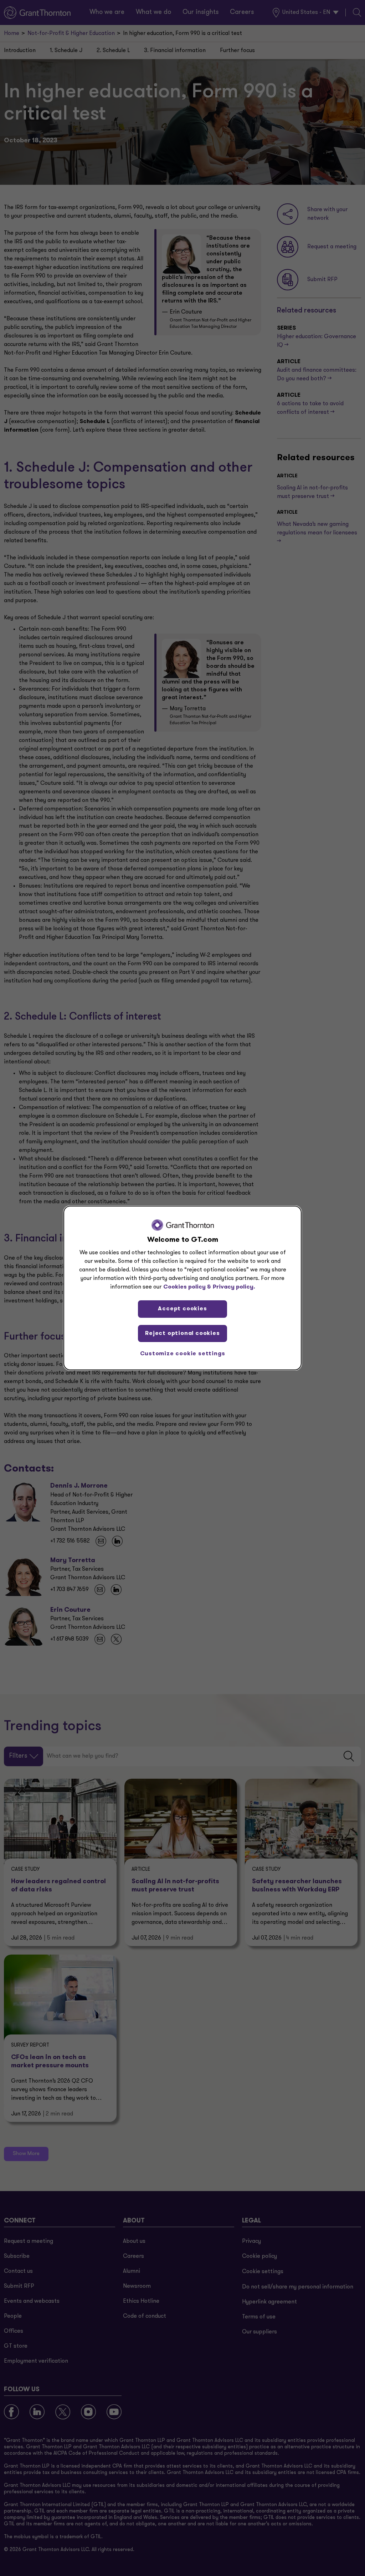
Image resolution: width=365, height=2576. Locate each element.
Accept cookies (182, 1309)
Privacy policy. (234, 1287)
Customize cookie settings (183, 1354)
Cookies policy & (187, 1287)
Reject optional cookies (182, 1333)
